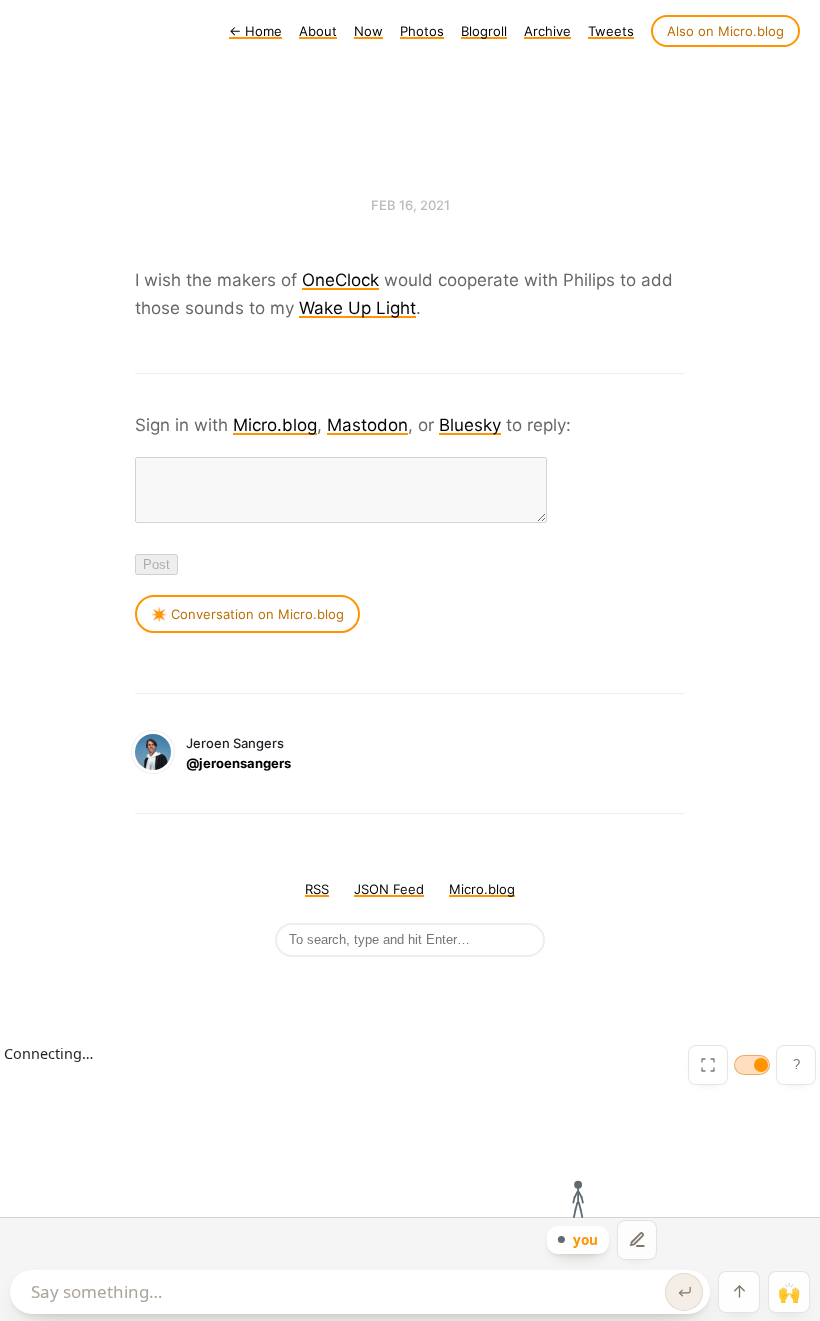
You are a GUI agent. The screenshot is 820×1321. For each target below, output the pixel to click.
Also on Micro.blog (725, 31)
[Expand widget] (708, 1065)
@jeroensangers (238, 763)
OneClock (340, 280)
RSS (317, 889)
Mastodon (367, 425)
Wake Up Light (357, 308)
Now (368, 31)
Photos (422, 31)
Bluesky (470, 425)
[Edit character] (637, 1240)
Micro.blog (275, 425)
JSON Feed (389, 889)
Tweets (611, 31)
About (318, 31)
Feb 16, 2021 (410, 205)
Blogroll (484, 31)
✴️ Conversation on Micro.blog (247, 614)
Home (255, 31)
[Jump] (739, 1292)
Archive (547, 31)
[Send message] (684, 1292)
